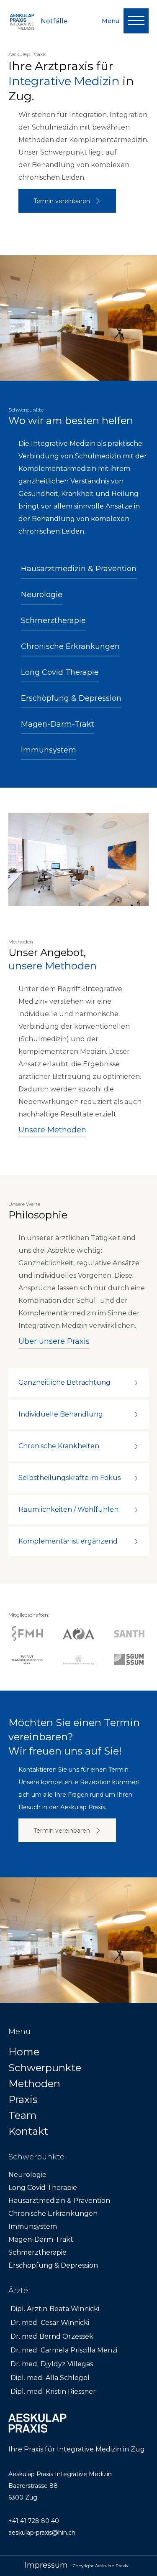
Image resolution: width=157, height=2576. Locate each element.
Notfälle (54, 21)
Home (24, 2052)
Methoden (34, 2084)
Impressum (46, 2565)
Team (23, 2115)
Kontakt (28, 2131)
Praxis (23, 2099)
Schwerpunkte (45, 2068)
